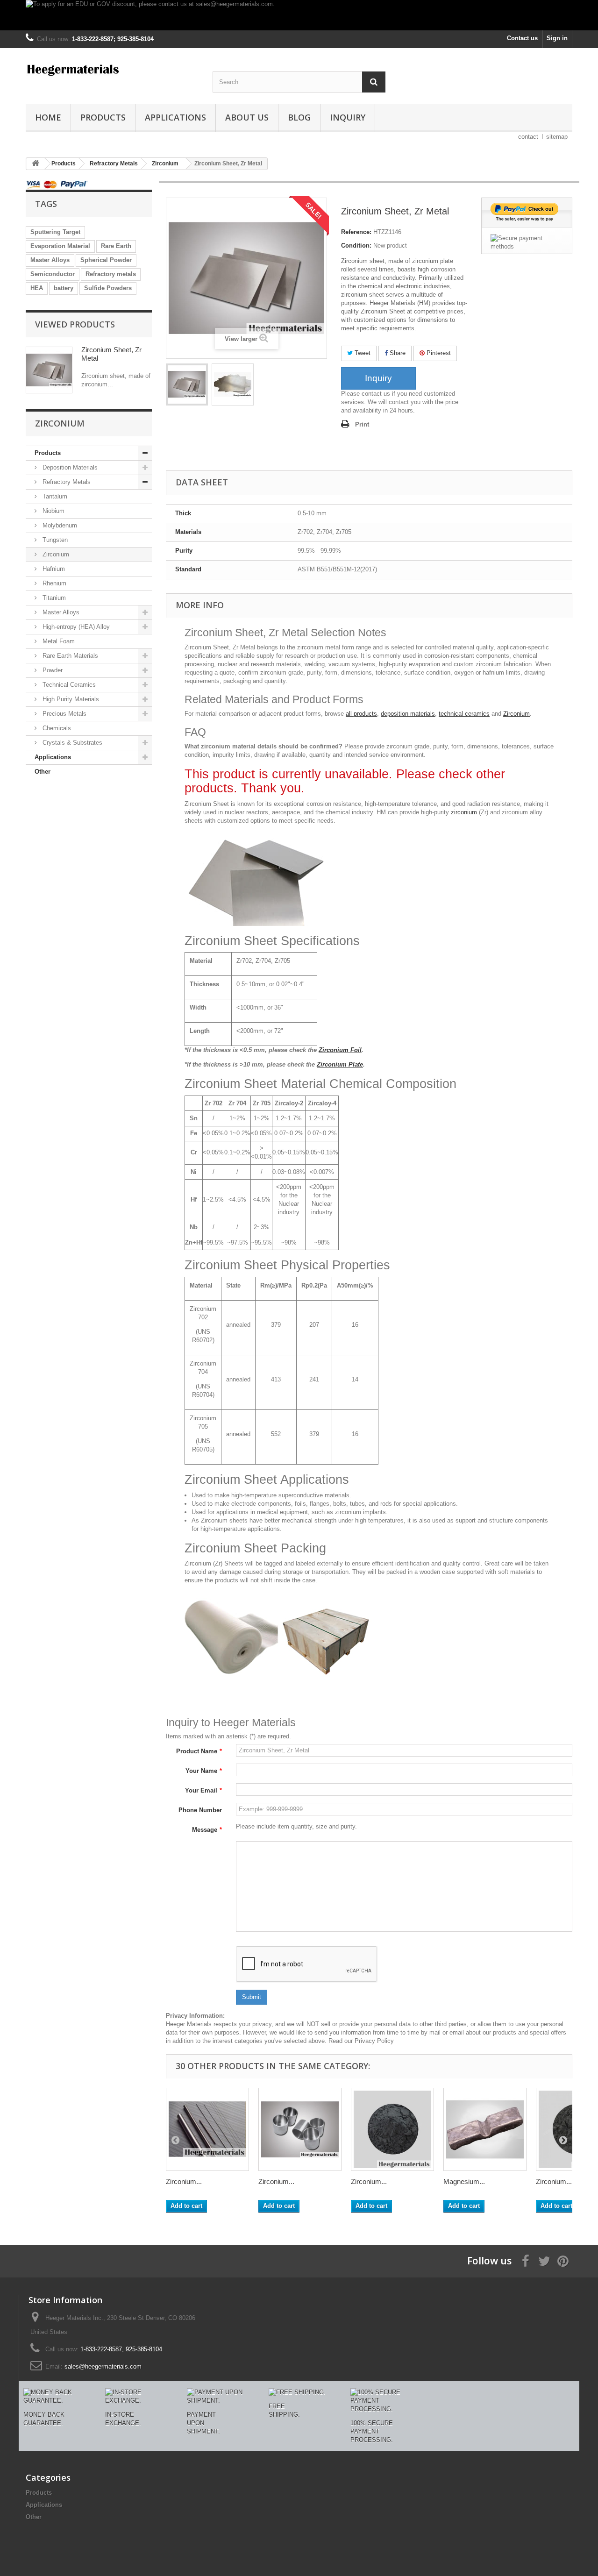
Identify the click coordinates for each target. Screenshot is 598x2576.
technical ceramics (464, 714)
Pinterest (438, 353)
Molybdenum (59, 525)
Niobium (53, 511)
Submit (252, 1997)
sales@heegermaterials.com (103, 2366)
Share (397, 353)
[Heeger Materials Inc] (112, 69)
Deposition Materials (69, 467)
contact (528, 137)
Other (43, 772)
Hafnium (53, 569)
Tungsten (54, 540)
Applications (175, 117)
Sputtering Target (55, 232)
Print (362, 424)
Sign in (557, 38)
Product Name (199, 1751)
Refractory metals (111, 274)
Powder (52, 670)
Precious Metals (64, 714)
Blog (299, 117)
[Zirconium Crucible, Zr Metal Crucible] (300, 2129)
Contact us (522, 38)
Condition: (356, 246)
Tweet (362, 353)
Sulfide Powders (108, 288)
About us (247, 117)
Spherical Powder (106, 260)
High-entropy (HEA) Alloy (75, 627)
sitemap (557, 137)
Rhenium (53, 583)
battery (64, 288)
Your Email (203, 1790)
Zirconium (55, 554)
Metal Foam (58, 641)
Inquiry (348, 117)
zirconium (464, 812)
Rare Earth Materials (69, 656)
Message (207, 1830)
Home (48, 117)
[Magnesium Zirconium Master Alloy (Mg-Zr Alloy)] (485, 2129)
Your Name (204, 1771)
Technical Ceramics (68, 685)
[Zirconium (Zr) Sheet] (187, 384)
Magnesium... (464, 2181)
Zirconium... (184, 2181)
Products (103, 117)
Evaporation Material (60, 246)
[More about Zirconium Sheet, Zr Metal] (49, 370)
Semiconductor (53, 274)
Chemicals (56, 728)
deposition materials (408, 714)
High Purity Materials (70, 699)
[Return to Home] (36, 164)
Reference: (356, 232)
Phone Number (200, 1810)
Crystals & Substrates (71, 743)
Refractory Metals (66, 482)
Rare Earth (116, 246)
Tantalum (54, 496)
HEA (37, 288)
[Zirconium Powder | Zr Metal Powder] (392, 2129)
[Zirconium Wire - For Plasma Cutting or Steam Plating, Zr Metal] (207, 2129)
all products (361, 714)
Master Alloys (50, 260)
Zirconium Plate (340, 1064)
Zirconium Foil (340, 1050)
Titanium (53, 598)
